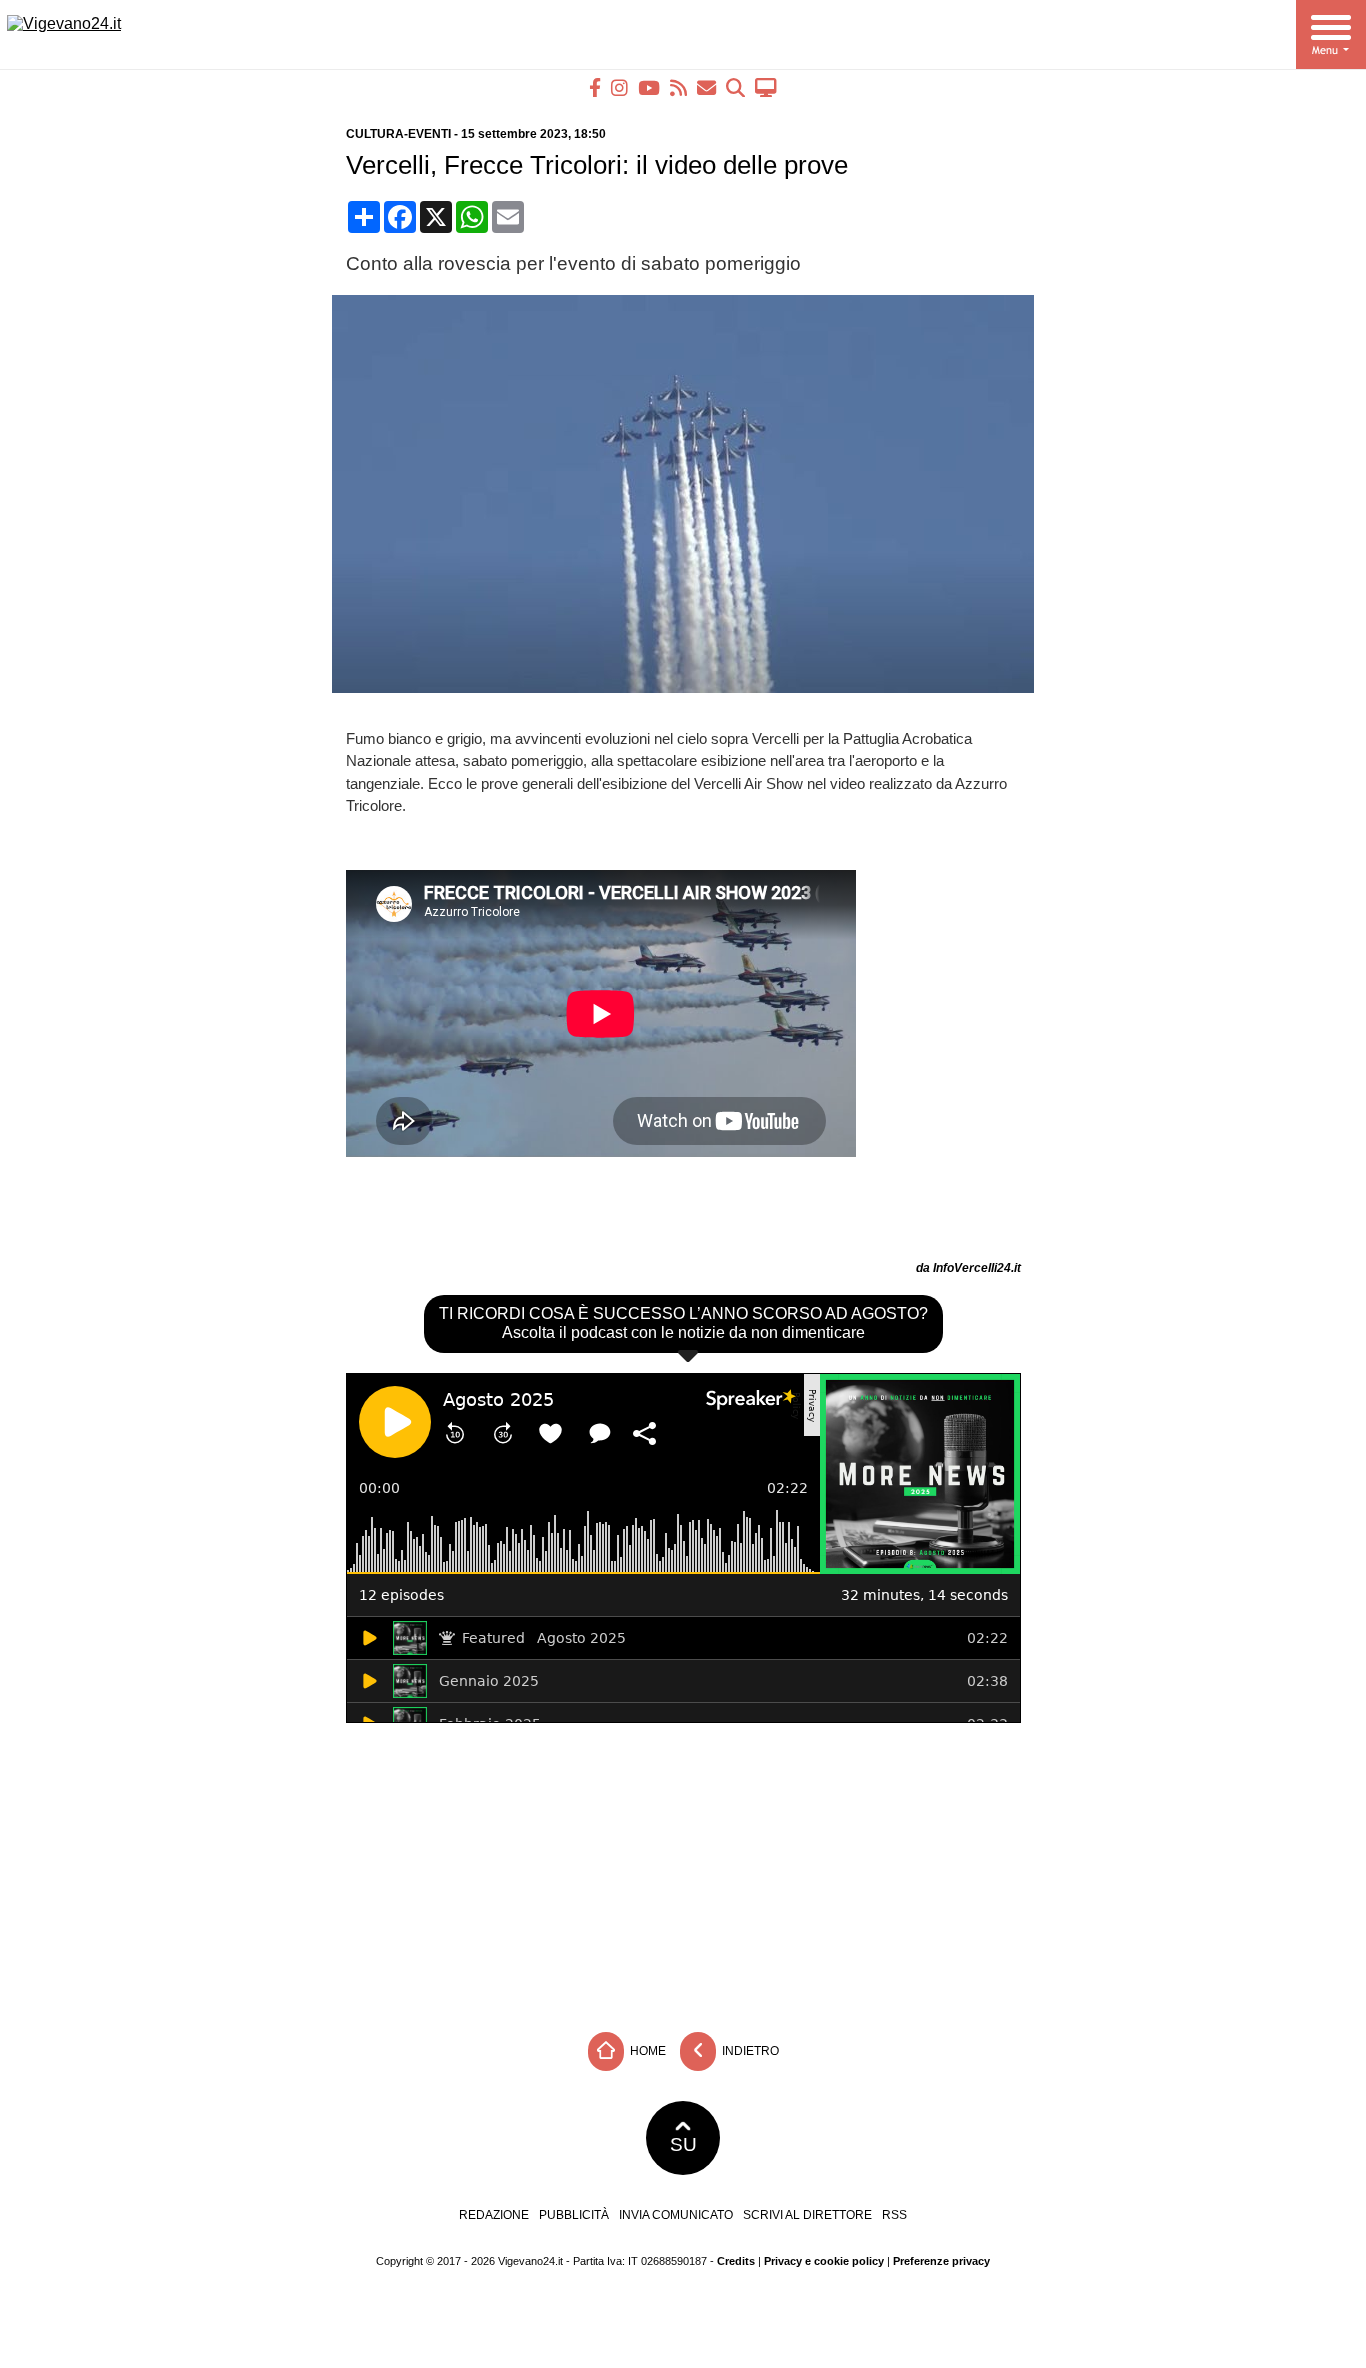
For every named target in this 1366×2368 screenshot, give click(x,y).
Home (646, 2050)
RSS (894, 2215)
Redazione (494, 2215)
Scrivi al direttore (807, 2215)
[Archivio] (735, 87)
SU (683, 2144)
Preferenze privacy (941, 2261)
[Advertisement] (683, 1872)
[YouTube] (649, 87)
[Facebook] (595, 87)
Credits (736, 2261)
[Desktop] (766, 87)
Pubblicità (574, 2215)
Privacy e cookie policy (824, 2261)
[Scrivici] (706, 87)
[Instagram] (619, 87)
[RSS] (678, 87)
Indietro (749, 2050)
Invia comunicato (676, 2215)
